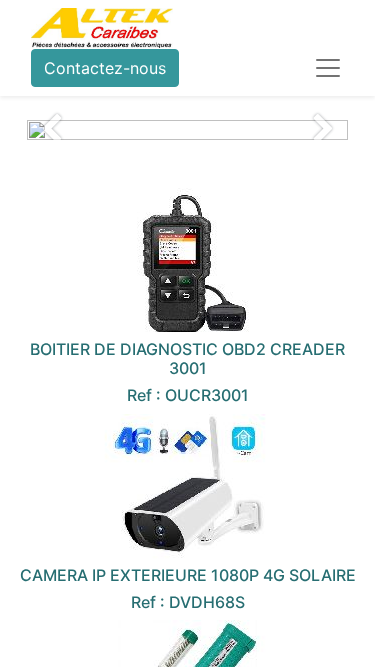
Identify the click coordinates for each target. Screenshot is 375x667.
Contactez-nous (105, 68)
